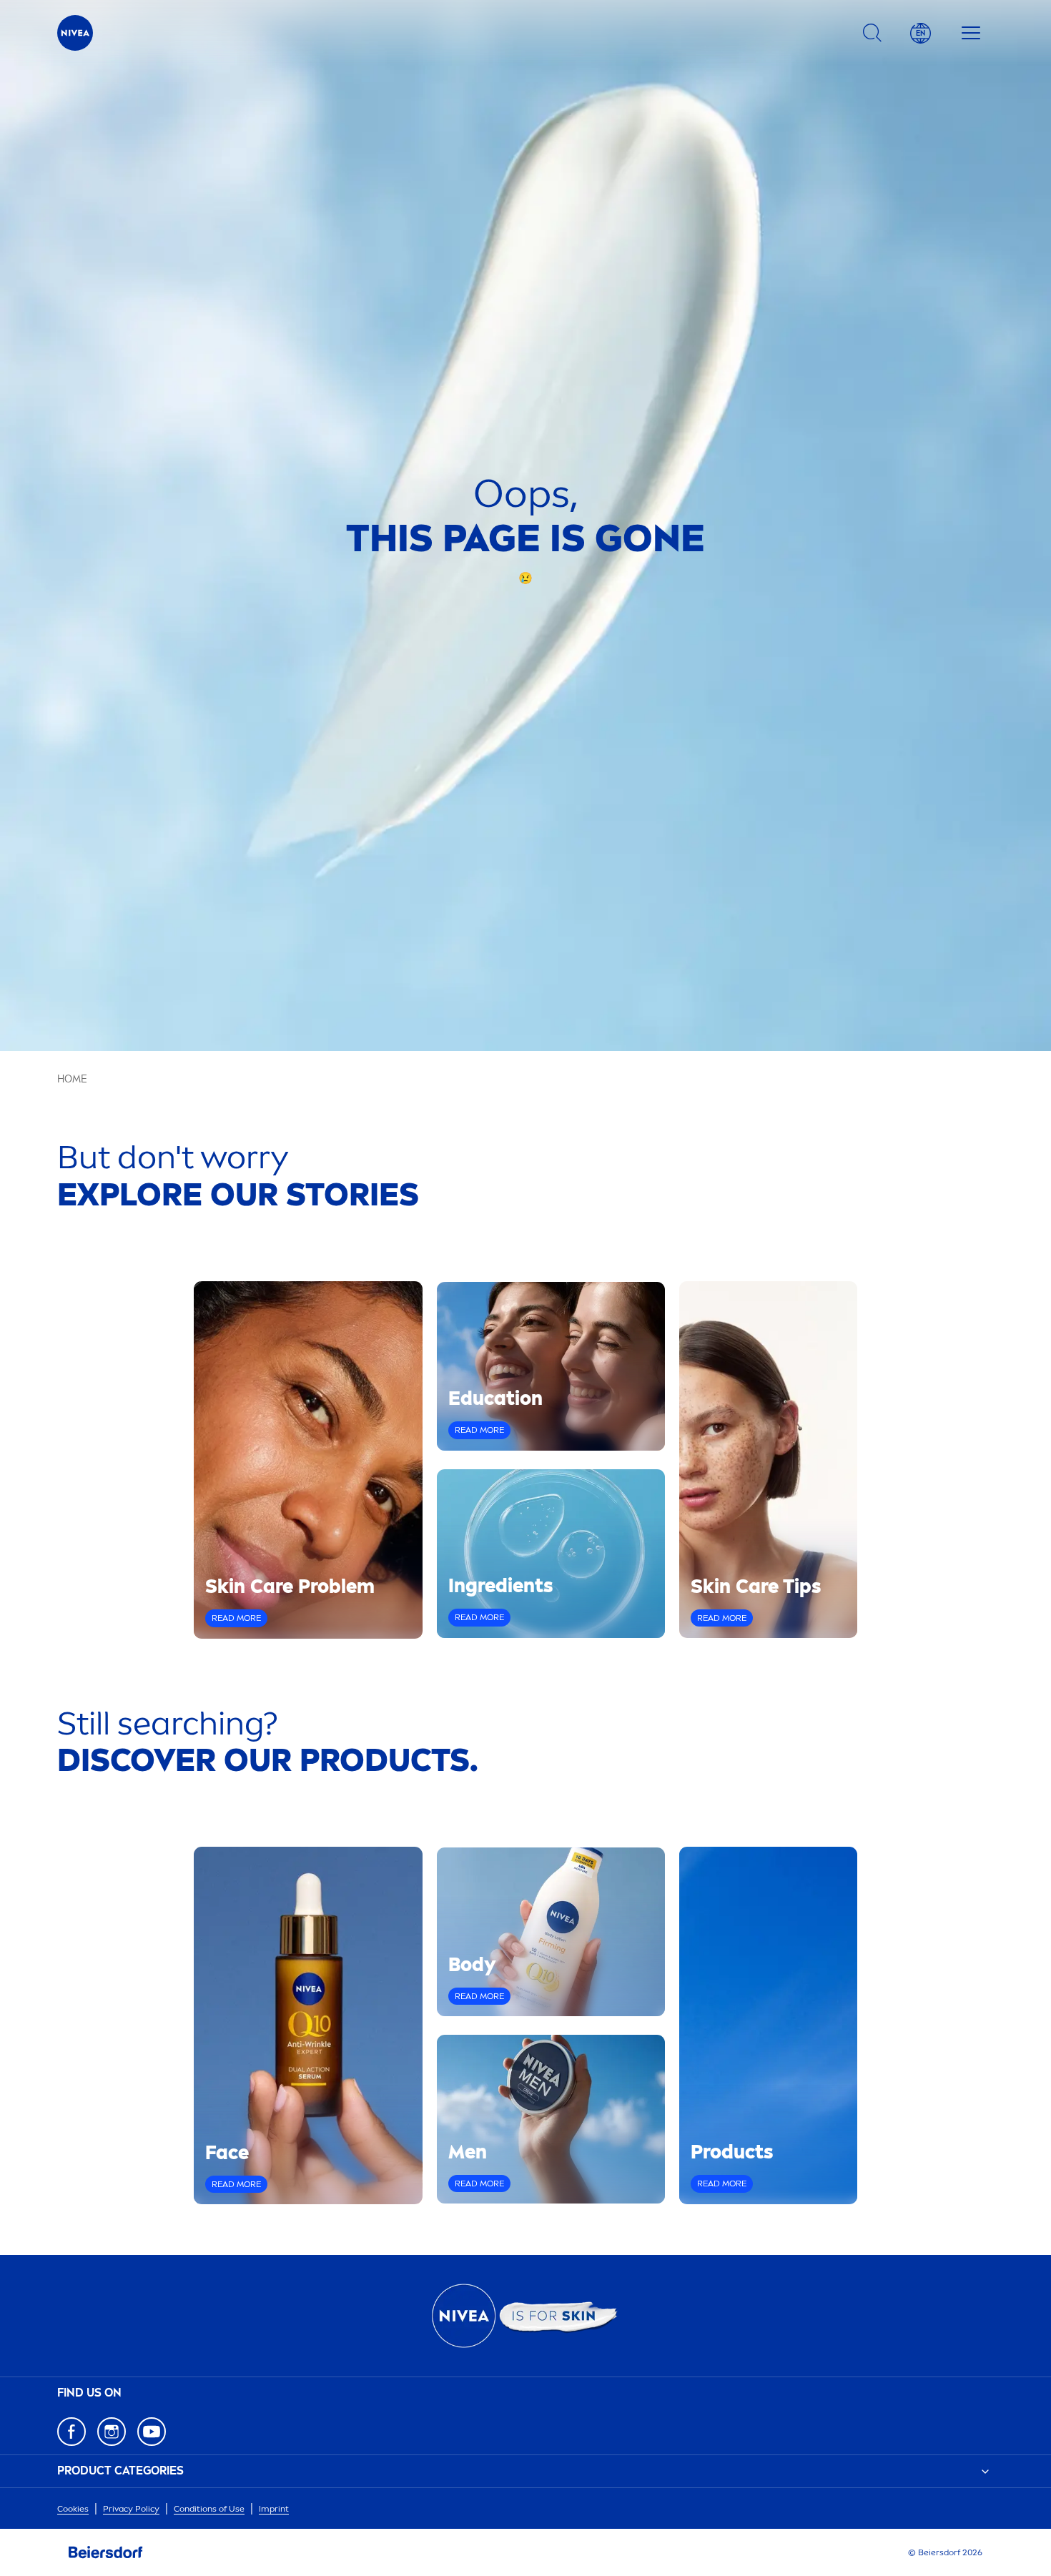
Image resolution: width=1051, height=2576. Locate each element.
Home (72, 1079)
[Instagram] (112, 2432)
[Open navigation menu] (971, 33)
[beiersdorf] (106, 2552)
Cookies (73, 2509)
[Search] (872, 33)
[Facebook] (71, 2432)
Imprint (274, 2509)
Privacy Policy (131, 2509)
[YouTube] (152, 2432)
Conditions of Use (209, 2509)
